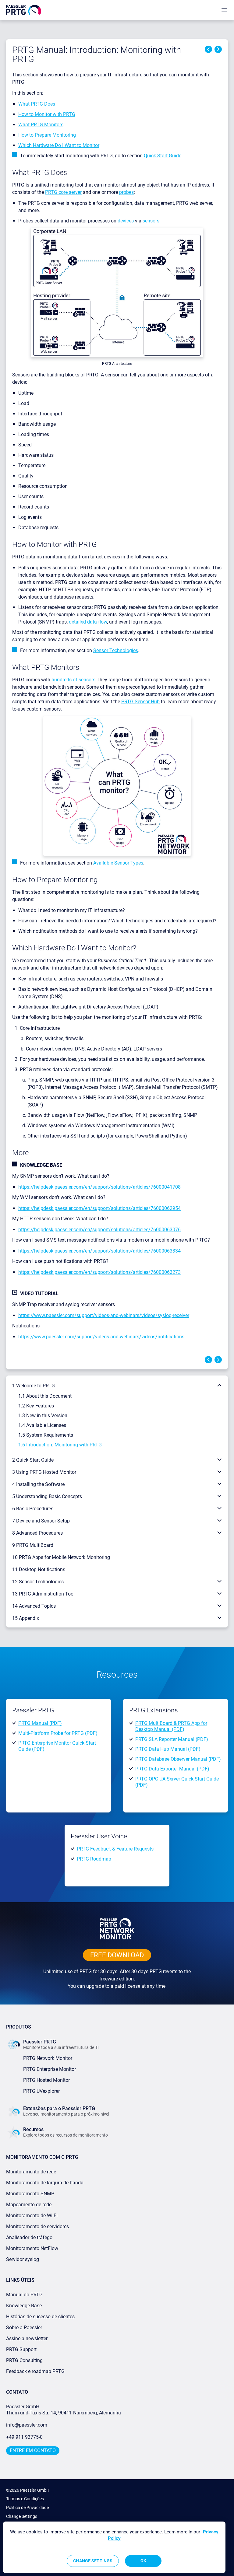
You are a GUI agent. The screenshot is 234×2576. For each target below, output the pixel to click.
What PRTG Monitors (41, 125)
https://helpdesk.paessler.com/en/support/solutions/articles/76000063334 (99, 1251)
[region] (114, 2547)
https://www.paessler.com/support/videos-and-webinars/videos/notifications (101, 1337)
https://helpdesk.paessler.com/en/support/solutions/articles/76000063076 (99, 1230)
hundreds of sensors (73, 680)
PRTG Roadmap (94, 1859)
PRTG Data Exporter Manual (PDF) (172, 1769)
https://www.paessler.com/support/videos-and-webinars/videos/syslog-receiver (104, 1315)
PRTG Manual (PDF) (40, 1723)
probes (126, 192)
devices (126, 221)
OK (143, 2561)
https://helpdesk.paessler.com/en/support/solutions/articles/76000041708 (99, 1187)
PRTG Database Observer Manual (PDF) (178, 1759)
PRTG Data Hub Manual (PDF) (168, 1749)
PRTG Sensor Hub (140, 702)
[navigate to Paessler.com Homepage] (24, 10)
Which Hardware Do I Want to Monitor (59, 145)
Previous (208, 49)
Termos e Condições (25, 2499)
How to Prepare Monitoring (47, 135)
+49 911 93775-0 (24, 2437)
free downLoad (117, 1955)
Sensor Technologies (116, 650)
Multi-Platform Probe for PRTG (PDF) (58, 1733)
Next (218, 49)
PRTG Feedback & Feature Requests (115, 1849)
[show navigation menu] (224, 10)
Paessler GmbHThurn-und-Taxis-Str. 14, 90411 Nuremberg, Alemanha (64, 2410)
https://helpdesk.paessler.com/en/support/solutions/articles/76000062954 (99, 1208)
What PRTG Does (37, 104)
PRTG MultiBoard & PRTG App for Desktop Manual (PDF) (171, 1726)
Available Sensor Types (118, 863)
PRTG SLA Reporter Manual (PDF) (172, 1739)
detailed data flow (88, 622)
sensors (151, 221)
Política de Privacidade (27, 2508)
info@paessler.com (27, 2425)
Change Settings (22, 2516)
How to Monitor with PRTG (47, 114)
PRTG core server (63, 192)
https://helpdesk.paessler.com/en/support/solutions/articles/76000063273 (99, 1272)
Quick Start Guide (163, 156)
